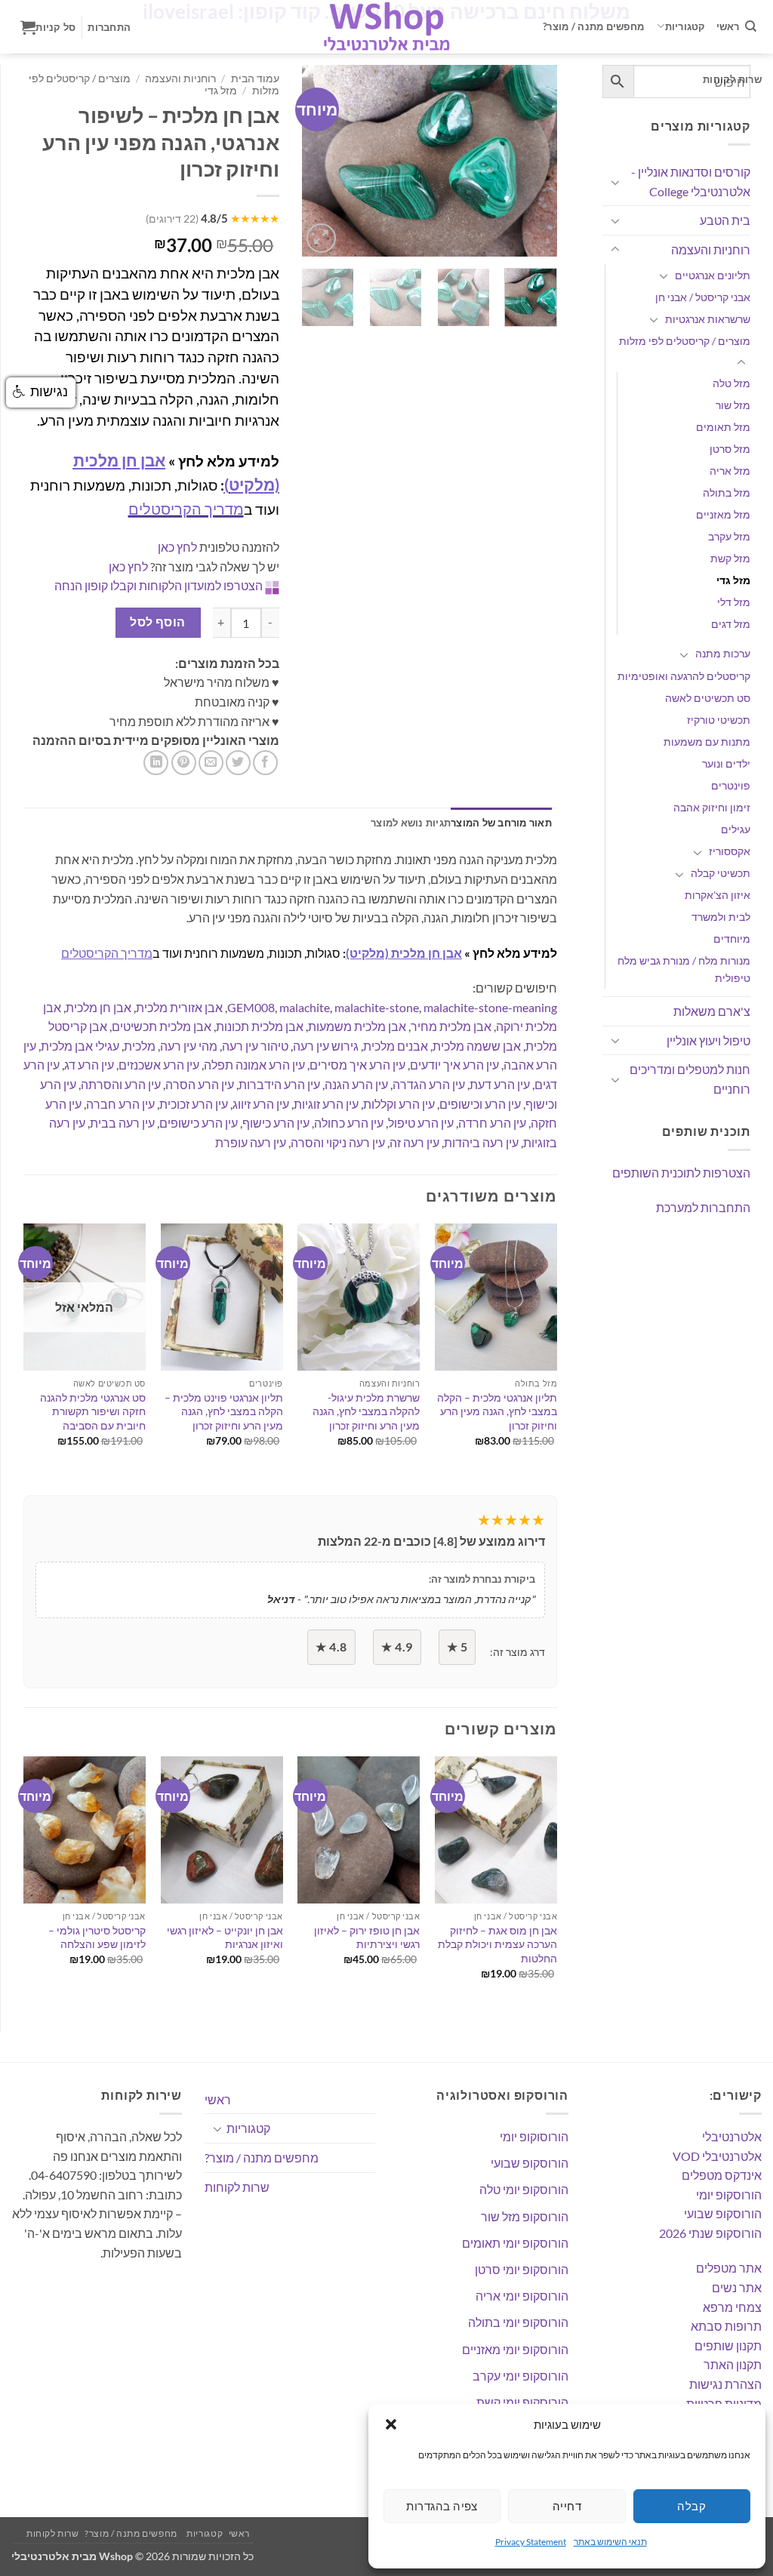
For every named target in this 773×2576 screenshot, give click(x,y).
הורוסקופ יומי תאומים (515, 2243)
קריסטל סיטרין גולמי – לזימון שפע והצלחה (97, 1937)
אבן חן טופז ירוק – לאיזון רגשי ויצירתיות (367, 1937)
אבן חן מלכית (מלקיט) (404, 953)
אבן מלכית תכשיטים (162, 1026)
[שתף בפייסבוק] (265, 763)
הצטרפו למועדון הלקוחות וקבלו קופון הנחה (159, 585)
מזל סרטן (730, 449)
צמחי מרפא (732, 2307)
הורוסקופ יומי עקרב (520, 2376)
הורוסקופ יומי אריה (522, 2296)
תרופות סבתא (726, 2326)
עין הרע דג (89, 1065)
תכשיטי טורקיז (719, 720)
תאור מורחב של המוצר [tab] (501, 823)
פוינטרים (731, 785)
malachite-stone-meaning (490, 1007)
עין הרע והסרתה (121, 1084)
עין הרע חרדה (492, 1123)
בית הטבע (725, 220)
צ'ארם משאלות (712, 1011)
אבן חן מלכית (99, 1007)
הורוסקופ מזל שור (525, 2216)
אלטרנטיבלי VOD (717, 2156)
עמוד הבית (255, 78)
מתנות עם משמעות (707, 742)
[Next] (533, 161)
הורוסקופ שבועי (723, 2213)
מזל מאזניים (723, 514)
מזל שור (733, 405)
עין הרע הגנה (356, 1084)
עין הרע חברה (120, 1104)
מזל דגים (731, 624)
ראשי (728, 26)
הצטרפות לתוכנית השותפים (681, 1173)
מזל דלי (734, 602)
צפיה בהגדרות (442, 2506)
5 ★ (457, 1647)
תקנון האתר (733, 2364)
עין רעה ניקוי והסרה (338, 1142)
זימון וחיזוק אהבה (712, 807)
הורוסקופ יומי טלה (524, 2189)
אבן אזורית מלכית (179, 1007)
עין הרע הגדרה (429, 1084)
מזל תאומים (723, 427)
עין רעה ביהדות (481, 1142)
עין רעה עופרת (251, 1142)
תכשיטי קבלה (721, 873)
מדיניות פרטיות (724, 2404)
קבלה (691, 2506)
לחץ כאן (177, 547)
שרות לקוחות (732, 79)
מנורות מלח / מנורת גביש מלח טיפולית (684, 969)
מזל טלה (731, 383)
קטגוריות (685, 26)
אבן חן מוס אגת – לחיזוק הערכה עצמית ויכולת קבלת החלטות (497, 1944)
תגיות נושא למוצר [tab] (411, 823)
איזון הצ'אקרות (718, 895)
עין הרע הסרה (200, 1084)
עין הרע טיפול (421, 1123)
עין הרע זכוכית (194, 1104)
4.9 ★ (397, 1647)
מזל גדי (733, 580)
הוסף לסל (158, 622)
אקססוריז (730, 851)
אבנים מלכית (396, 1046)
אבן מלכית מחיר (451, 1026)
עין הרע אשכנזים (159, 1065)
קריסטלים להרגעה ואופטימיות (684, 676)
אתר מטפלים (729, 2268)
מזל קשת (730, 558)
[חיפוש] (751, 26)
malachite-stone (377, 1007)
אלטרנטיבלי (732, 2136)
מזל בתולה (727, 492)
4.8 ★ (331, 1647)
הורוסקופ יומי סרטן (522, 2269)
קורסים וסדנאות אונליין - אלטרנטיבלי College (691, 182)
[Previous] (325, 161)
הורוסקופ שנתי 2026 (710, 2233)
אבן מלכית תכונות (260, 1026)
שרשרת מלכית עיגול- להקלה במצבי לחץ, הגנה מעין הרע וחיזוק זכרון (366, 1411)
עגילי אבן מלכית (80, 1046)
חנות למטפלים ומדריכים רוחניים (690, 1079)
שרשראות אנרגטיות (708, 319)
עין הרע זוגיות (326, 1104)
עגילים (736, 829)
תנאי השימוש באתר (610, 2542)
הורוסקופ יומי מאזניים (515, 2349)
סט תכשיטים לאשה (708, 698)
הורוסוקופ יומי (534, 2136)
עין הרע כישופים (199, 1123)
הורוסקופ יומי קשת (522, 2402)
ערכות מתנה (723, 653)
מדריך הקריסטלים (186, 509)
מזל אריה (730, 471)
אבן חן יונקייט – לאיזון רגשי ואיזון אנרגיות (225, 1937)
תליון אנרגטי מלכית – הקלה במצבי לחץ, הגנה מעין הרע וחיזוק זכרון (497, 1411)
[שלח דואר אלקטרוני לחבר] (211, 763)
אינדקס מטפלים (722, 2175)
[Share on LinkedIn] (156, 763)
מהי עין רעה (189, 1046)
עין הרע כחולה (349, 1123)
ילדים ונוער (726, 763)
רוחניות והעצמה (711, 249)
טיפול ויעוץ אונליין (708, 1040)
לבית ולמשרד (721, 917)
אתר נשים (737, 2287)
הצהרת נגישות (725, 2384)
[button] (391, 2424)
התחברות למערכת (703, 1207)
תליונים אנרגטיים (713, 275)
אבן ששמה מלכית (477, 1046)
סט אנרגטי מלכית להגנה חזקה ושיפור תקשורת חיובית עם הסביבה (93, 1411)
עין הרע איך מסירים (357, 1065)
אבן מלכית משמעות (357, 1026)
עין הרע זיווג (261, 1104)
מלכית (140, 1046)
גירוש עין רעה (326, 1046)
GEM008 (251, 1007)
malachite (305, 1007)
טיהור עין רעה (255, 1046)
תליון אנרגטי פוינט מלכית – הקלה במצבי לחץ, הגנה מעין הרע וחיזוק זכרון (224, 1411)
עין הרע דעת (500, 1084)
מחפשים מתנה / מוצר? (593, 26)
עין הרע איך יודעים (454, 1065)
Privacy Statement (531, 2542)
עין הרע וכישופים (480, 1104)
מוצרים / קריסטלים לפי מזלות (685, 341)
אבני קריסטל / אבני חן (703, 297)
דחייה (567, 2506)
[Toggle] (615, 182)
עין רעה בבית (122, 1123)
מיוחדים (732, 939)
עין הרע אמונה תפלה (254, 1065)
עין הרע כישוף (276, 1123)
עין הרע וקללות (399, 1104)
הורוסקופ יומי (729, 2194)
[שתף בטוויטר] (238, 763)
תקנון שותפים (728, 2345)
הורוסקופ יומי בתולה (518, 2322)
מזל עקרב (729, 536)
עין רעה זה (414, 1142)
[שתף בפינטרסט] (184, 763)
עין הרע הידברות (279, 1084)
